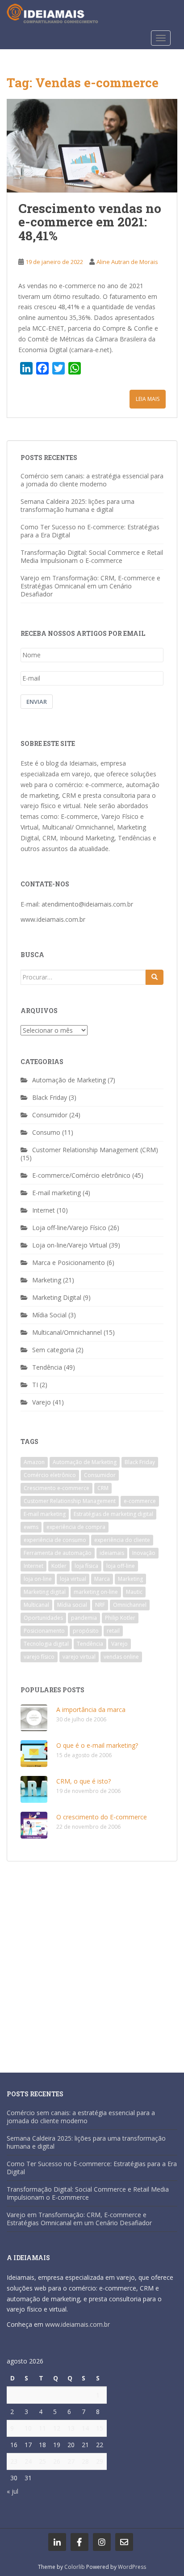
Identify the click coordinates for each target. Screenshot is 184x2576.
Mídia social (72, 1605)
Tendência (47, 1367)
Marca (102, 1579)
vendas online (121, 1657)
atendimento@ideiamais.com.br (87, 904)
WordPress (132, 2567)
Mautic (134, 1592)
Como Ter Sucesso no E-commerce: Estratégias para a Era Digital (90, 531)
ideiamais (112, 1553)
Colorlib (75, 2567)
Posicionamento (44, 1631)
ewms (31, 1527)
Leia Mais (148, 399)
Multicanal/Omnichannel (67, 1332)
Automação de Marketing (69, 1080)
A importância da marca (91, 1710)
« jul (13, 2491)
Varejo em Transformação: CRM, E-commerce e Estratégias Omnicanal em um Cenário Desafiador (90, 586)
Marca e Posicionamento (69, 1262)
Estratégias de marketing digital (113, 1514)
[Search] (155, 977)
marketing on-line (96, 1592)
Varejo (42, 1402)
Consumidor (50, 1115)
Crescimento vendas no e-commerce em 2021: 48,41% (90, 222)
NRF (100, 1605)
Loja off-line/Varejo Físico (69, 1228)
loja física (86, 1566)
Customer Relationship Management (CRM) (95, 1150)
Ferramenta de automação (58, 1553)
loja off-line (121, 1566)
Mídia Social (49, 1315)
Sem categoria (53, 1350)
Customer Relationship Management (70, 1501)
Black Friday (50, 1097)
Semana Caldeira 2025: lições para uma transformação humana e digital (77, 505)
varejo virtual (79, 1657)
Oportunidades (43, 1618)
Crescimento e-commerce (56, 1488)
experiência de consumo (55, 1540)
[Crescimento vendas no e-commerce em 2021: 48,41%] (92, 146)
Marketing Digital (57, 1297)
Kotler (59, 1566)
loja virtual (73, 1579)
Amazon (34, 1462)
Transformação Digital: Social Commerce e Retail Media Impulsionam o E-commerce (92, 556)
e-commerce (140, 1501)
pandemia (84, 1618)
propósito (86, 1631)
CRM (103, 1488)
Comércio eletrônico (50, 1475)
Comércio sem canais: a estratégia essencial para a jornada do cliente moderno (92, 480)
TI (35, 1385)
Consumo (46, 1132)
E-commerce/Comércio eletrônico (81, 1175)
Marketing (47, 1280)
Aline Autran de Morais (127, 262)
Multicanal (36, 1605)
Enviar (37, 702)
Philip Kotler (120, 1618)
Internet (44, 1210)
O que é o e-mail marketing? (97, 1745)
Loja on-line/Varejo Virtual (70, 1245)
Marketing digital (45, 1592)
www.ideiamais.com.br (53, 919)
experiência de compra (76, 1527)
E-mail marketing (56, 1193)
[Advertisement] (92, 1963)
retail (113, 1631)
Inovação (144, 1553)
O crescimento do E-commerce (102, 1817)
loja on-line (38, 1579)
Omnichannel (130, 1605)
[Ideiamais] (57, 2542)
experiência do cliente (122, 1540)
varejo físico (39, 1657)
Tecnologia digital (46, 1644)
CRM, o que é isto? (84, 1781)
